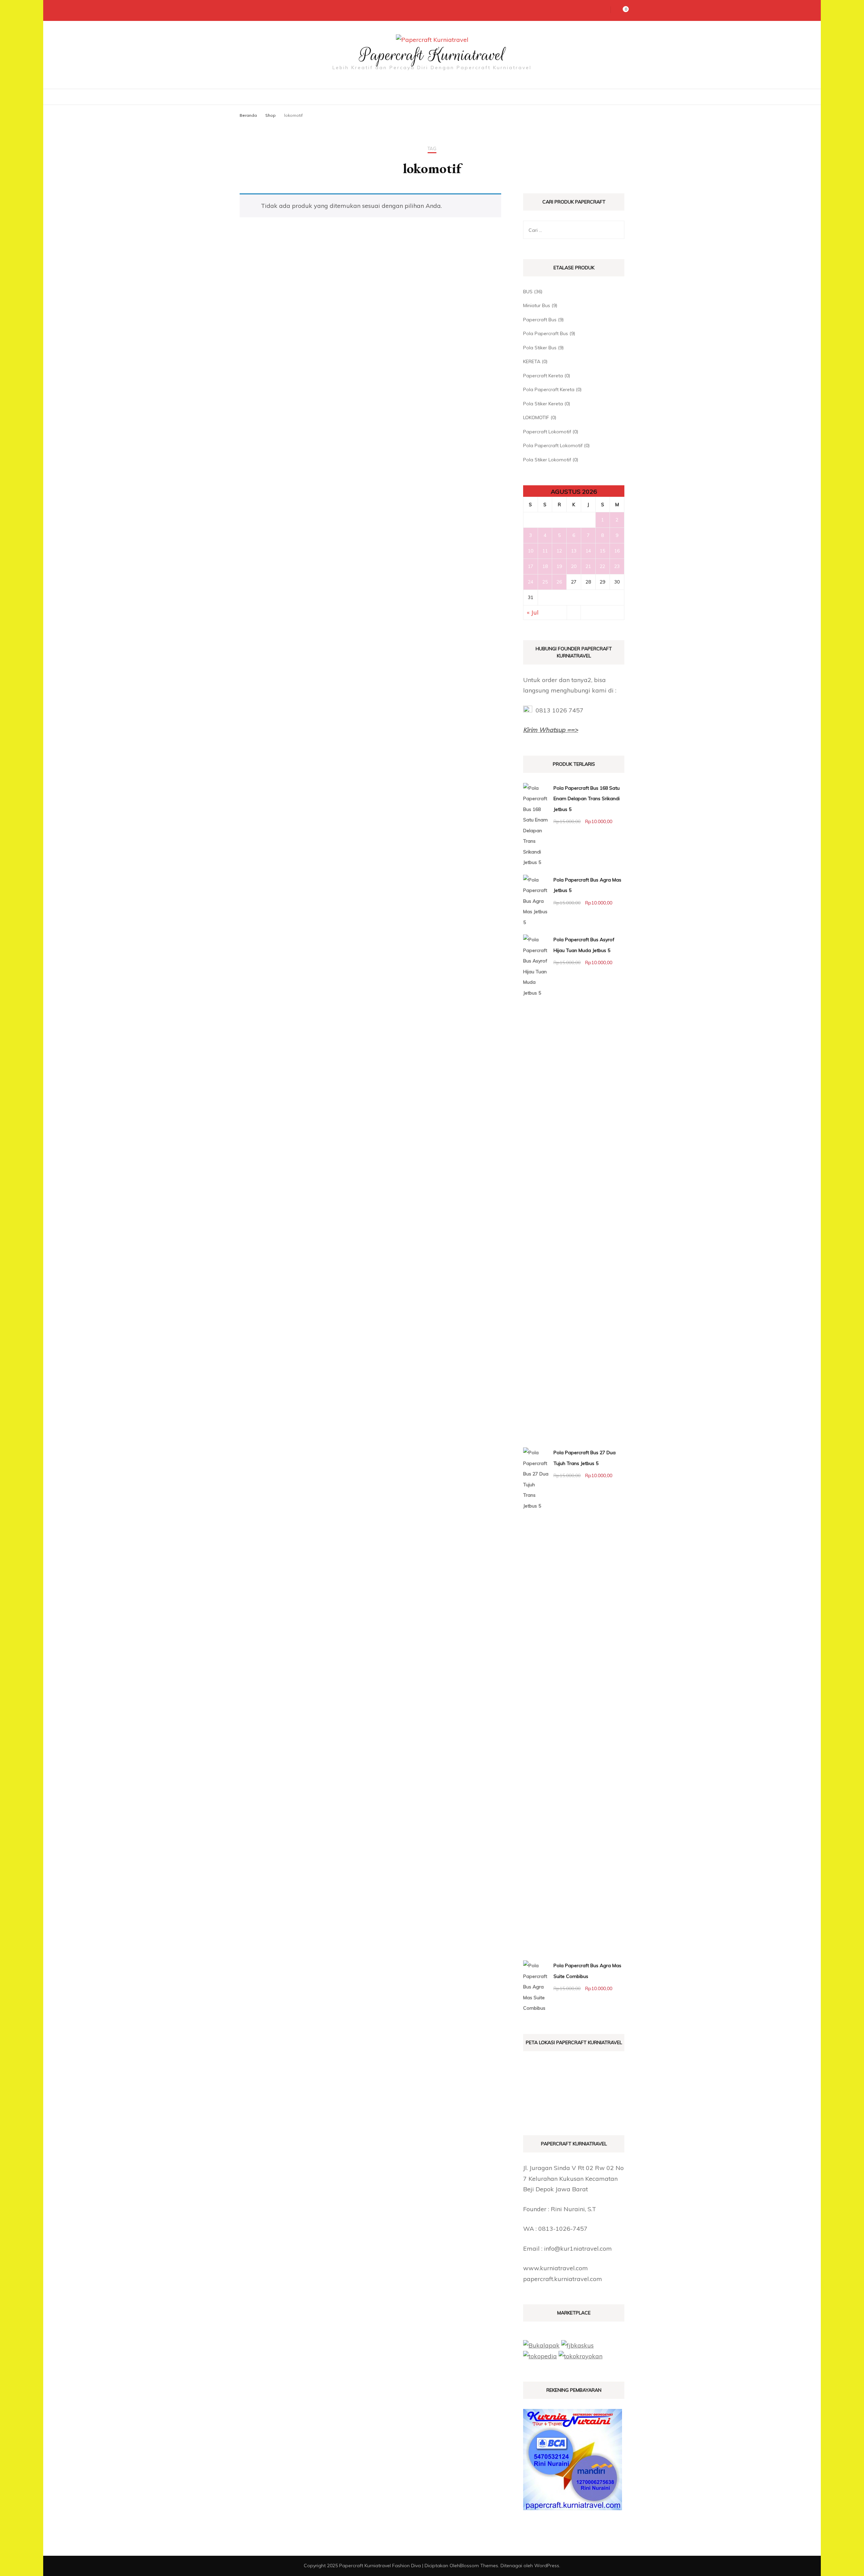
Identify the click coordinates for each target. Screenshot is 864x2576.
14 (588, 551)
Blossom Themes (479, 2566)
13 (574, 551)
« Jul (533, 612)
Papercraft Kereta (543, 376)
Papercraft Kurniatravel (432, 55)
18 (545, 566)
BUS (528, 292)
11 (545, 551)
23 (617, 566)
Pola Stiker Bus (540, 348)
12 (559, 551)
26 (559, 582)
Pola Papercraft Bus (546, 333)
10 (531, 551)
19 (559, 566)
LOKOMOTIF (536, 417)
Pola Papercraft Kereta (549, 389)
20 (574, 566)
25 (545, 582)
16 (617, 551)
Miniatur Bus (537, 305)
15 (602, 551)
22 (602, 566)
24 (531, 582)
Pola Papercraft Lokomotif (553, 445)
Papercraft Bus (540, 320)
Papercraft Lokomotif (547, 432)
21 (588, 566)
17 (531, 566)
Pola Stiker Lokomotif (547, 460)
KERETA (532, 361)
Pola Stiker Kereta (543, 404)
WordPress (547, 2566)
